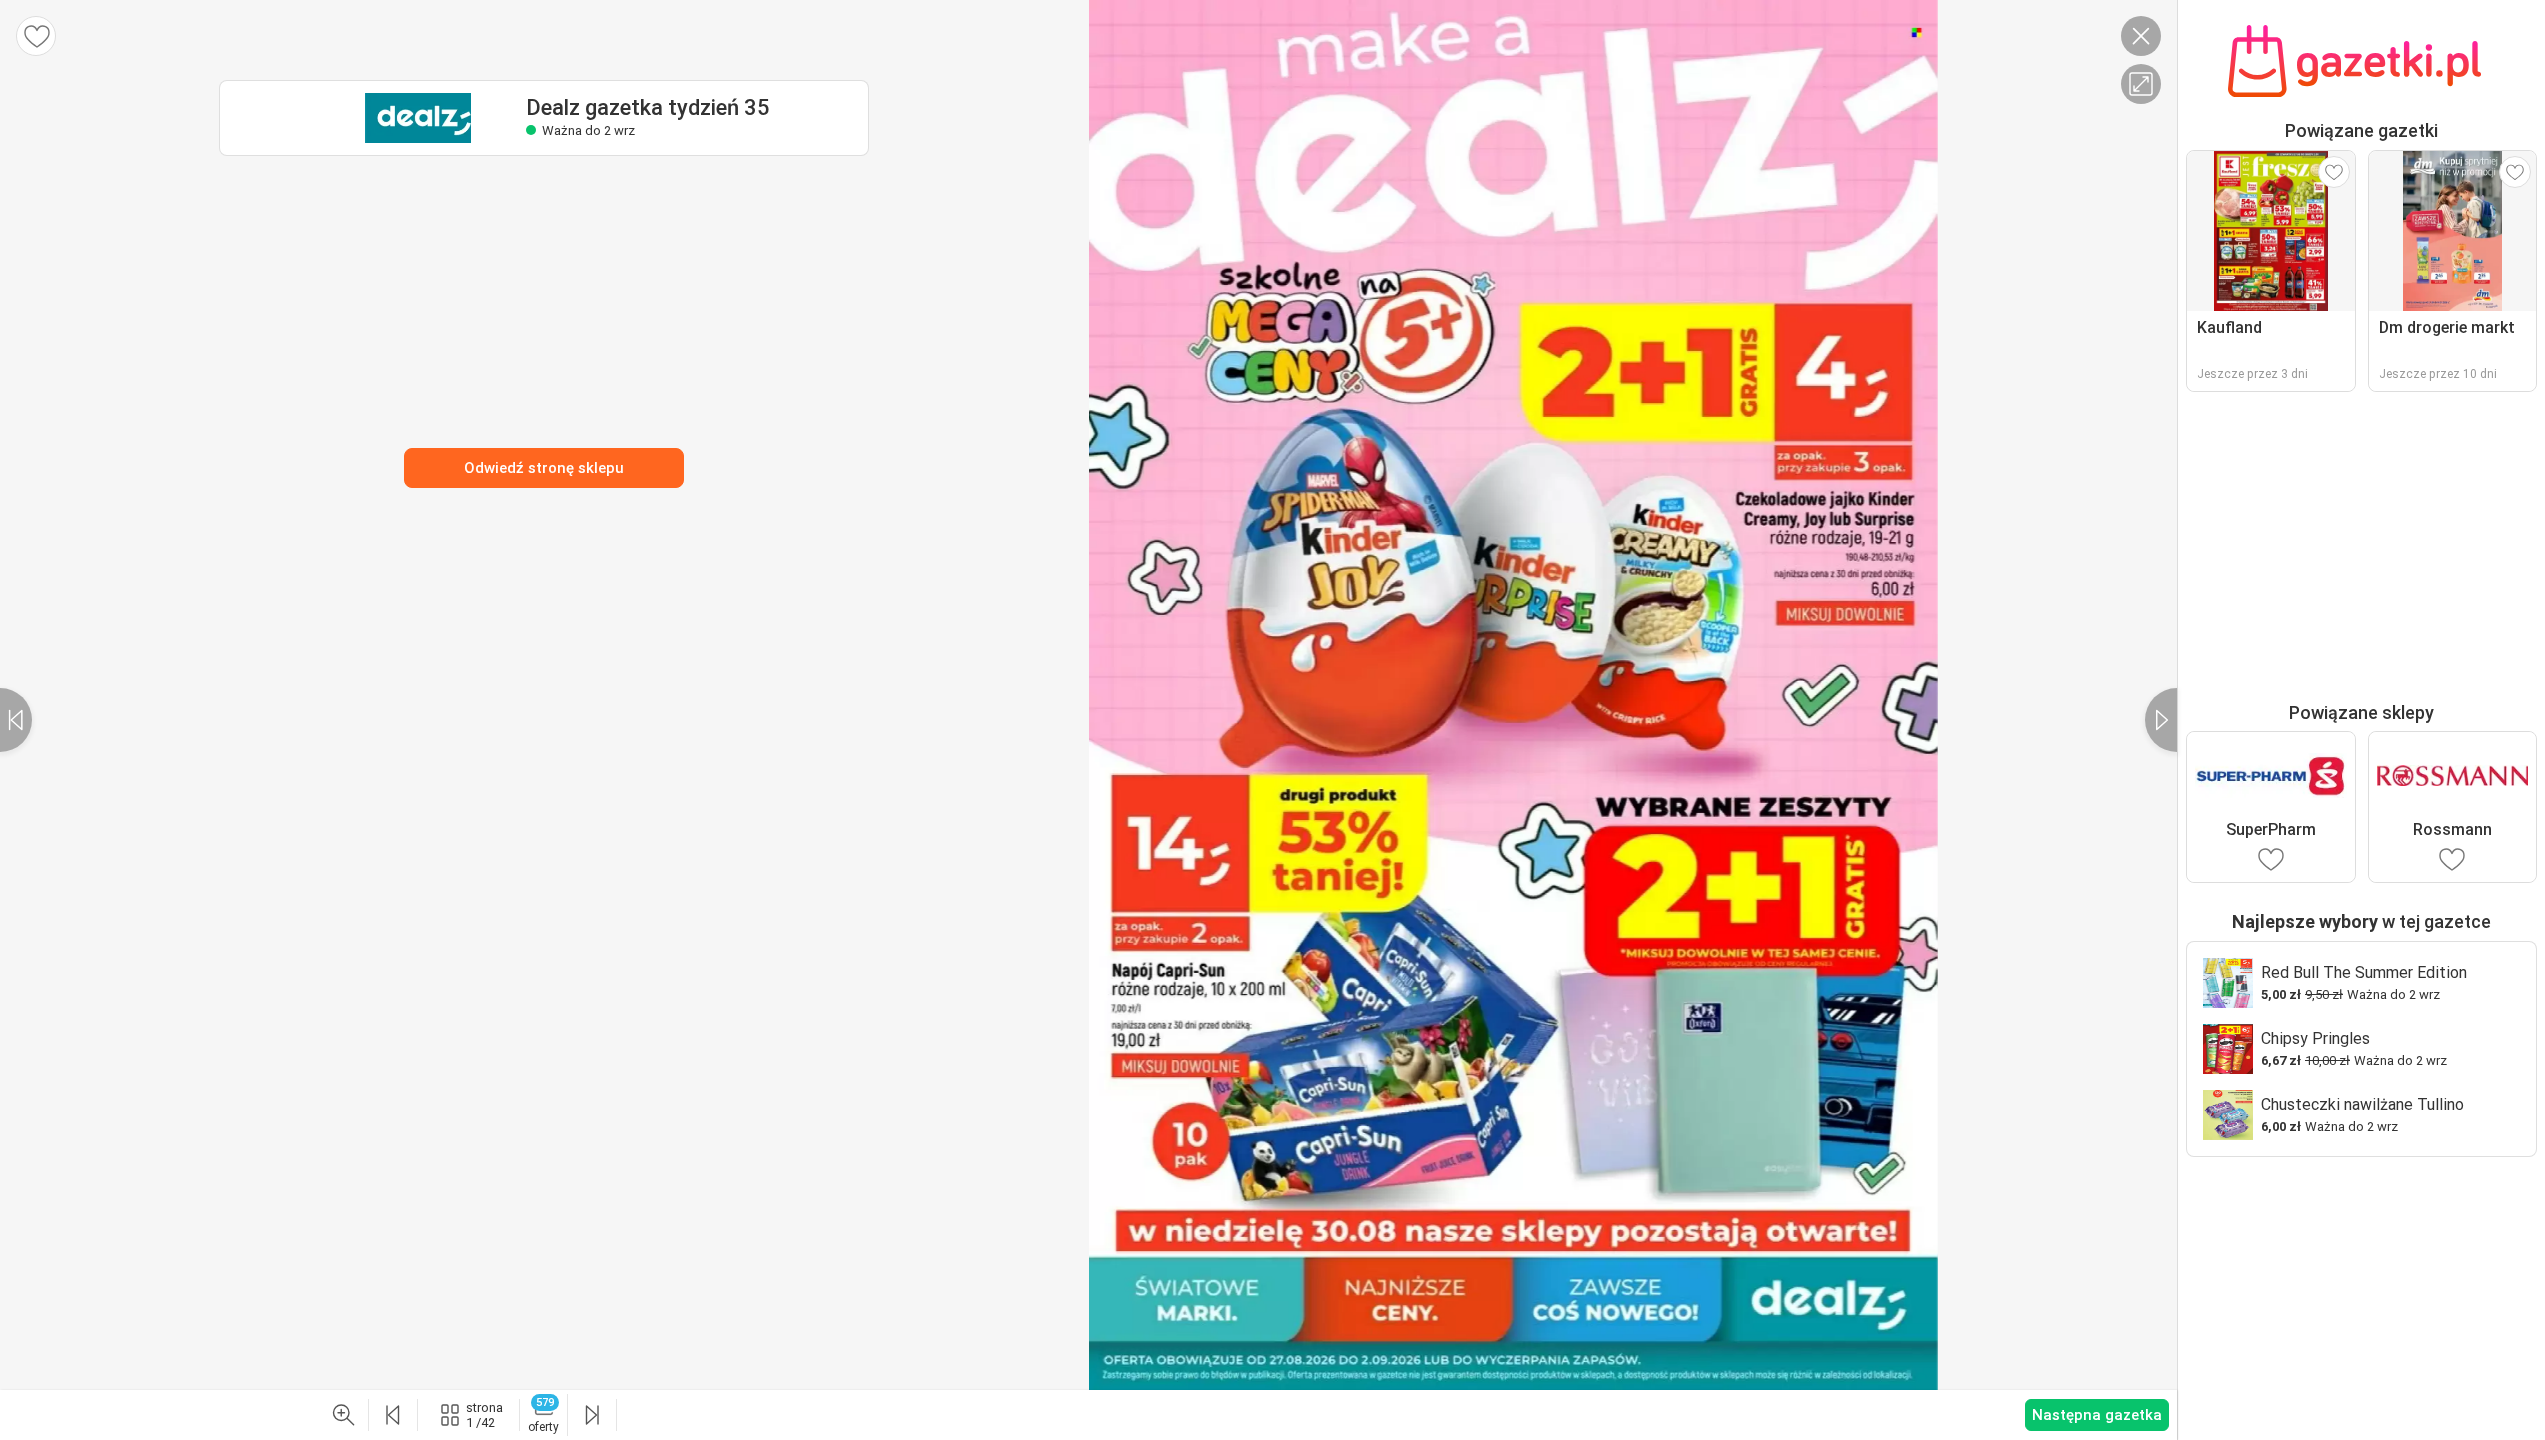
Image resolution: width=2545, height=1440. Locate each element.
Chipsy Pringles (2315, 1038)
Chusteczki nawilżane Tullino (2362, 1104)
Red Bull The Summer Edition (2364, 972)
